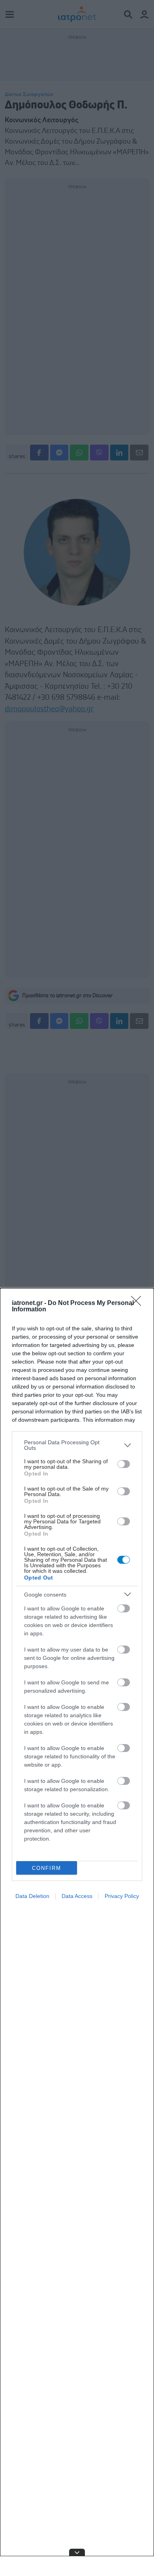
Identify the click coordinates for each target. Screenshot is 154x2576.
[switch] (124, 1464)
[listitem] (77, 1445)
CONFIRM (47, 1868)
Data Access (77, 1896)
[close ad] (77, 2552)
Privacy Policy (122, 1896)
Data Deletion (32, 1896)
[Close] (139, 1303)
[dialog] (77, 1932)
